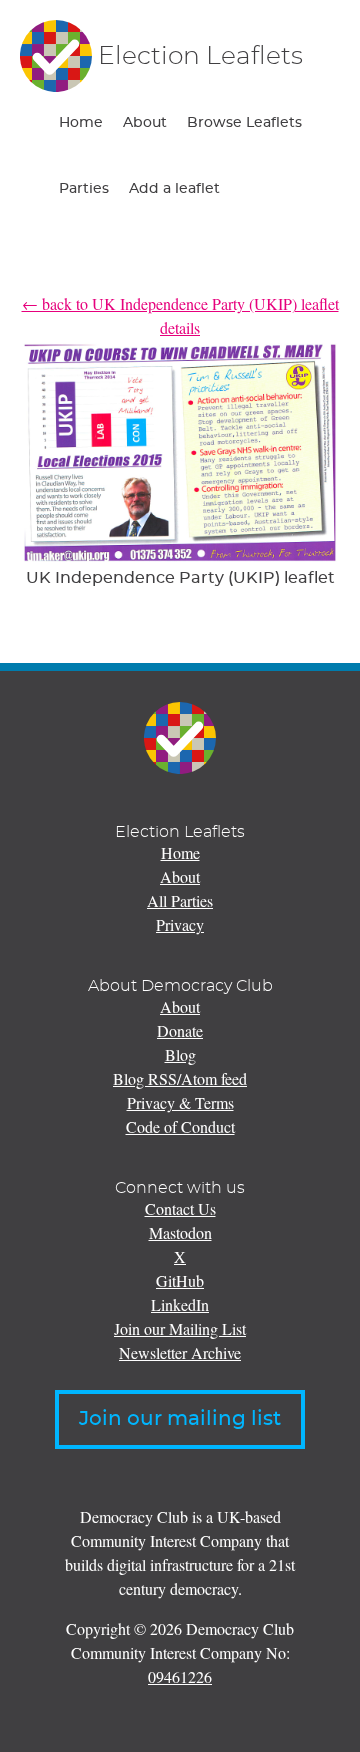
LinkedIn (180, 1304)
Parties (84, 189)
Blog (180, 1054)
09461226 (180, 1676)
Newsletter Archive (180, 1352)
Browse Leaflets (244, 123)
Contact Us (180, 1208)
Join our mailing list (180, 1419)
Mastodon (180, 1232)
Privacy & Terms (180, 1102)
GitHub (180, 1280)
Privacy (180, 924)
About (145, 123)
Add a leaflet (174, 189)
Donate (180, 1030)
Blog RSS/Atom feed (180, 1078)
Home (81, 123)
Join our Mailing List (180, 1328)
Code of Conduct (180, 1126)
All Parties (180, 900)
